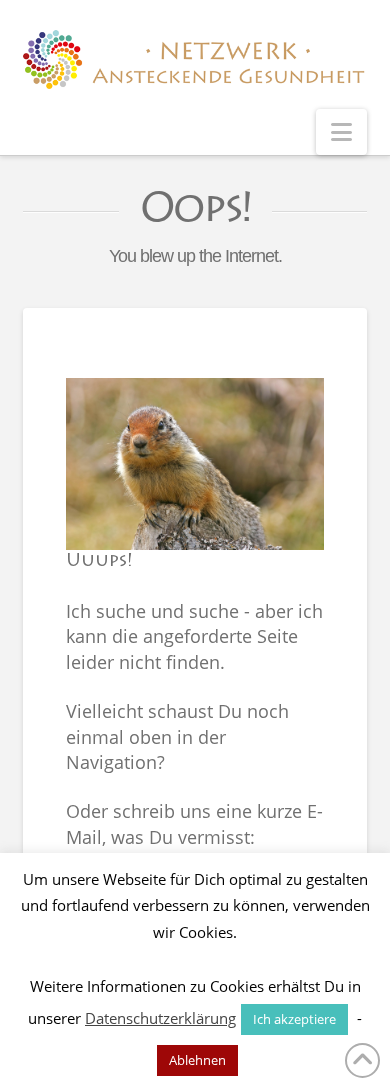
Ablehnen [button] (197, 1060)
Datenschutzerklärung (160, 1018)
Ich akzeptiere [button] (294, 1019)
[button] (341, 132)
